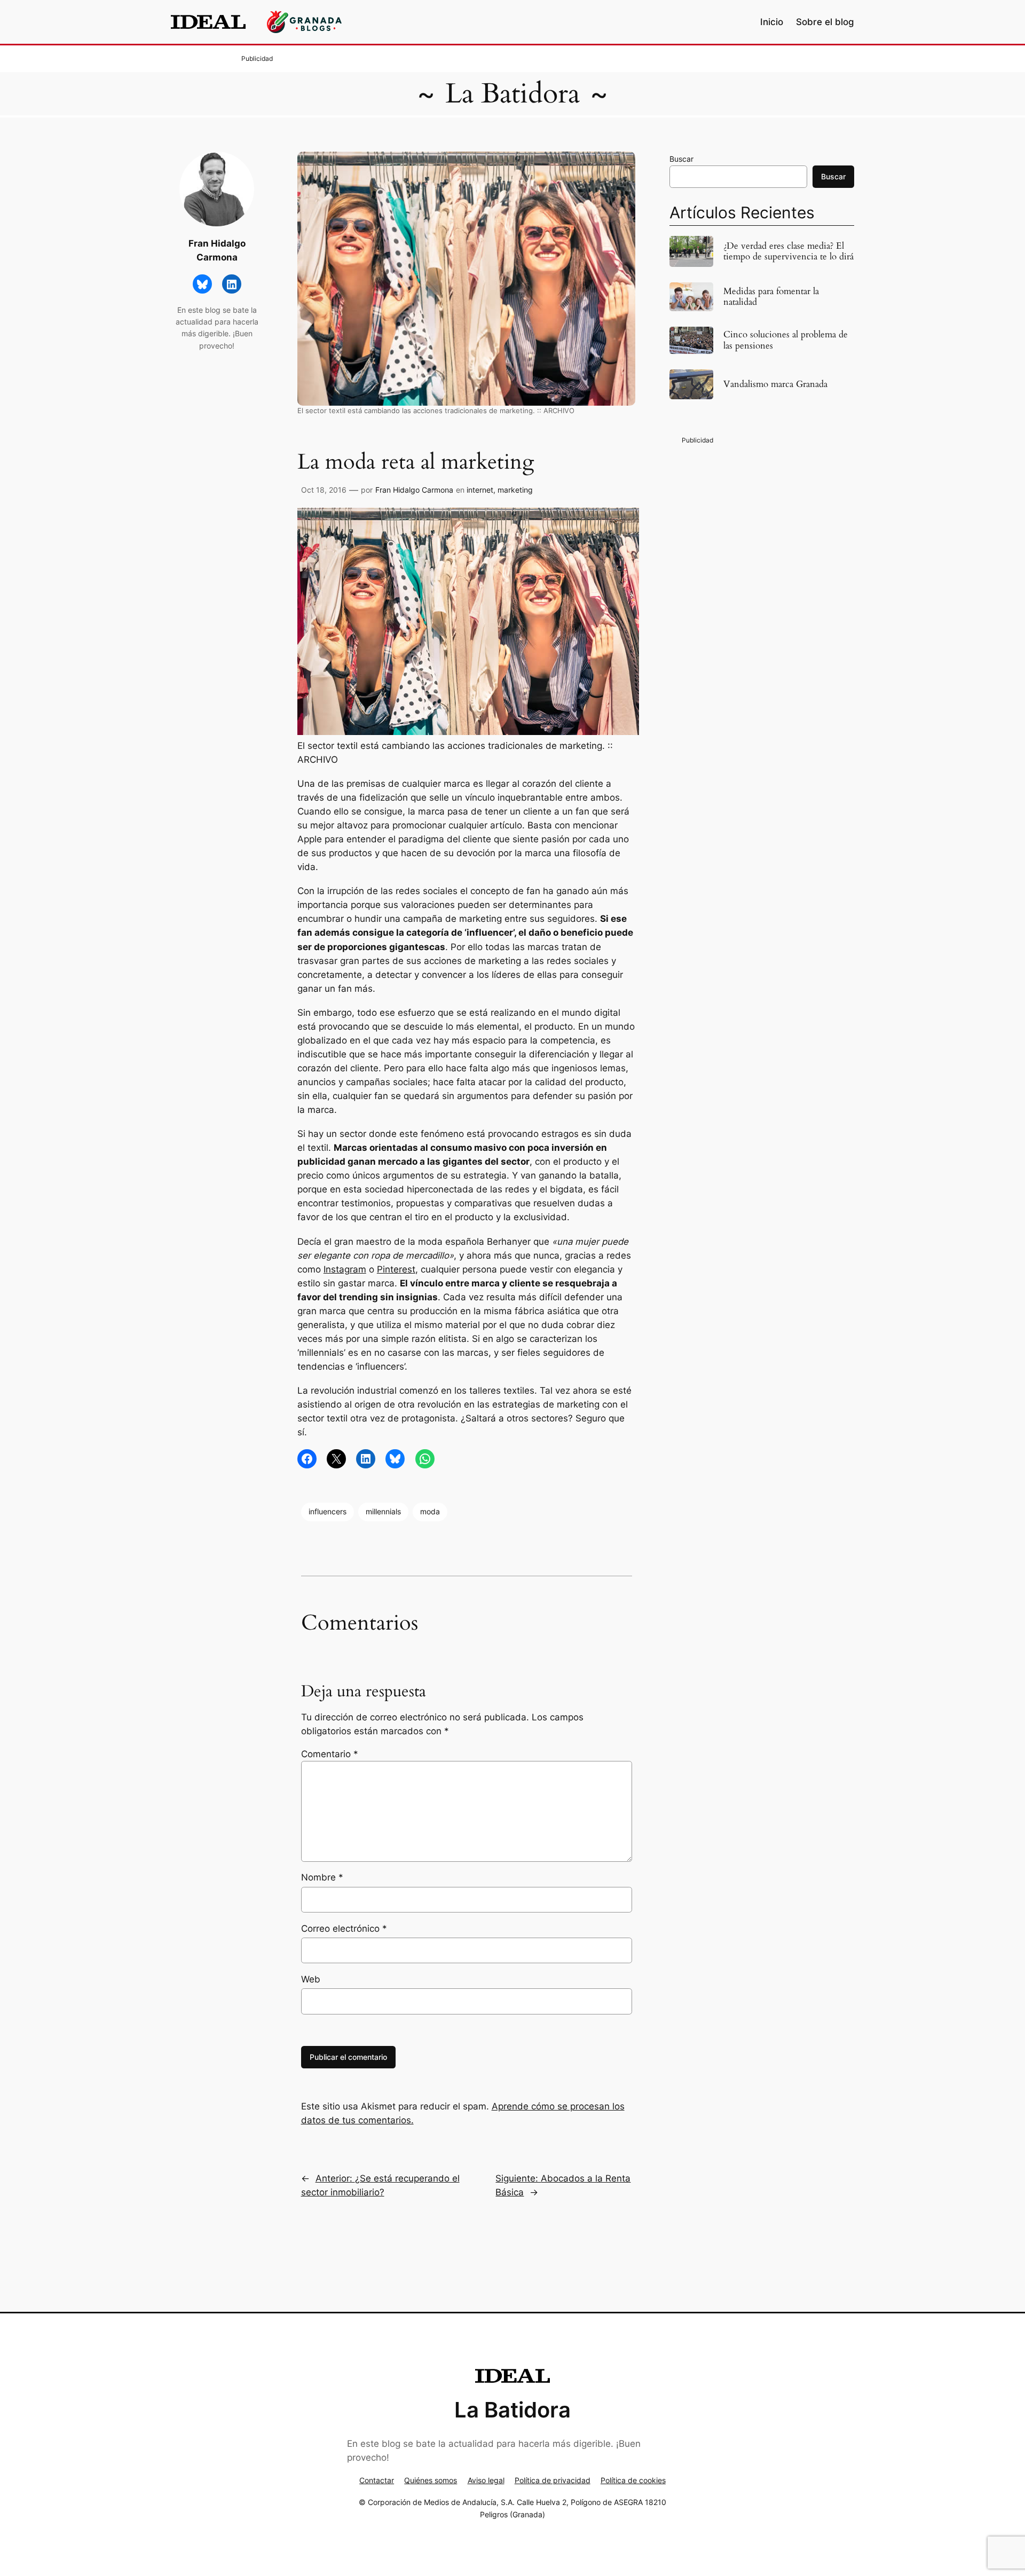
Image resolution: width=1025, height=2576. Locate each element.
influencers (328, 1511)
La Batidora (512, 94)
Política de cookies (633, 2480)
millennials (383, 1511)
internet (480, 490)
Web (311, 1979)
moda (430, 1511)
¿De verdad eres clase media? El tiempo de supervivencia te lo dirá (789, 251)
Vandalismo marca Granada (775, 384)
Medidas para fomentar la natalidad (771, 297)
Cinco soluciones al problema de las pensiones (786, 340)
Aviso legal (486, 2480)
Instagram (345, 1269)
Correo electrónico (344, 1929)
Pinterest (396, 1269)
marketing (515, 490)
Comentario (330, 1754)
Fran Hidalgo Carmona (414, 490)
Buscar (681, 159)
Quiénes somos (431, 2480)
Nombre (322, 1877)
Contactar (377, 2480)
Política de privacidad (553, 2480)
